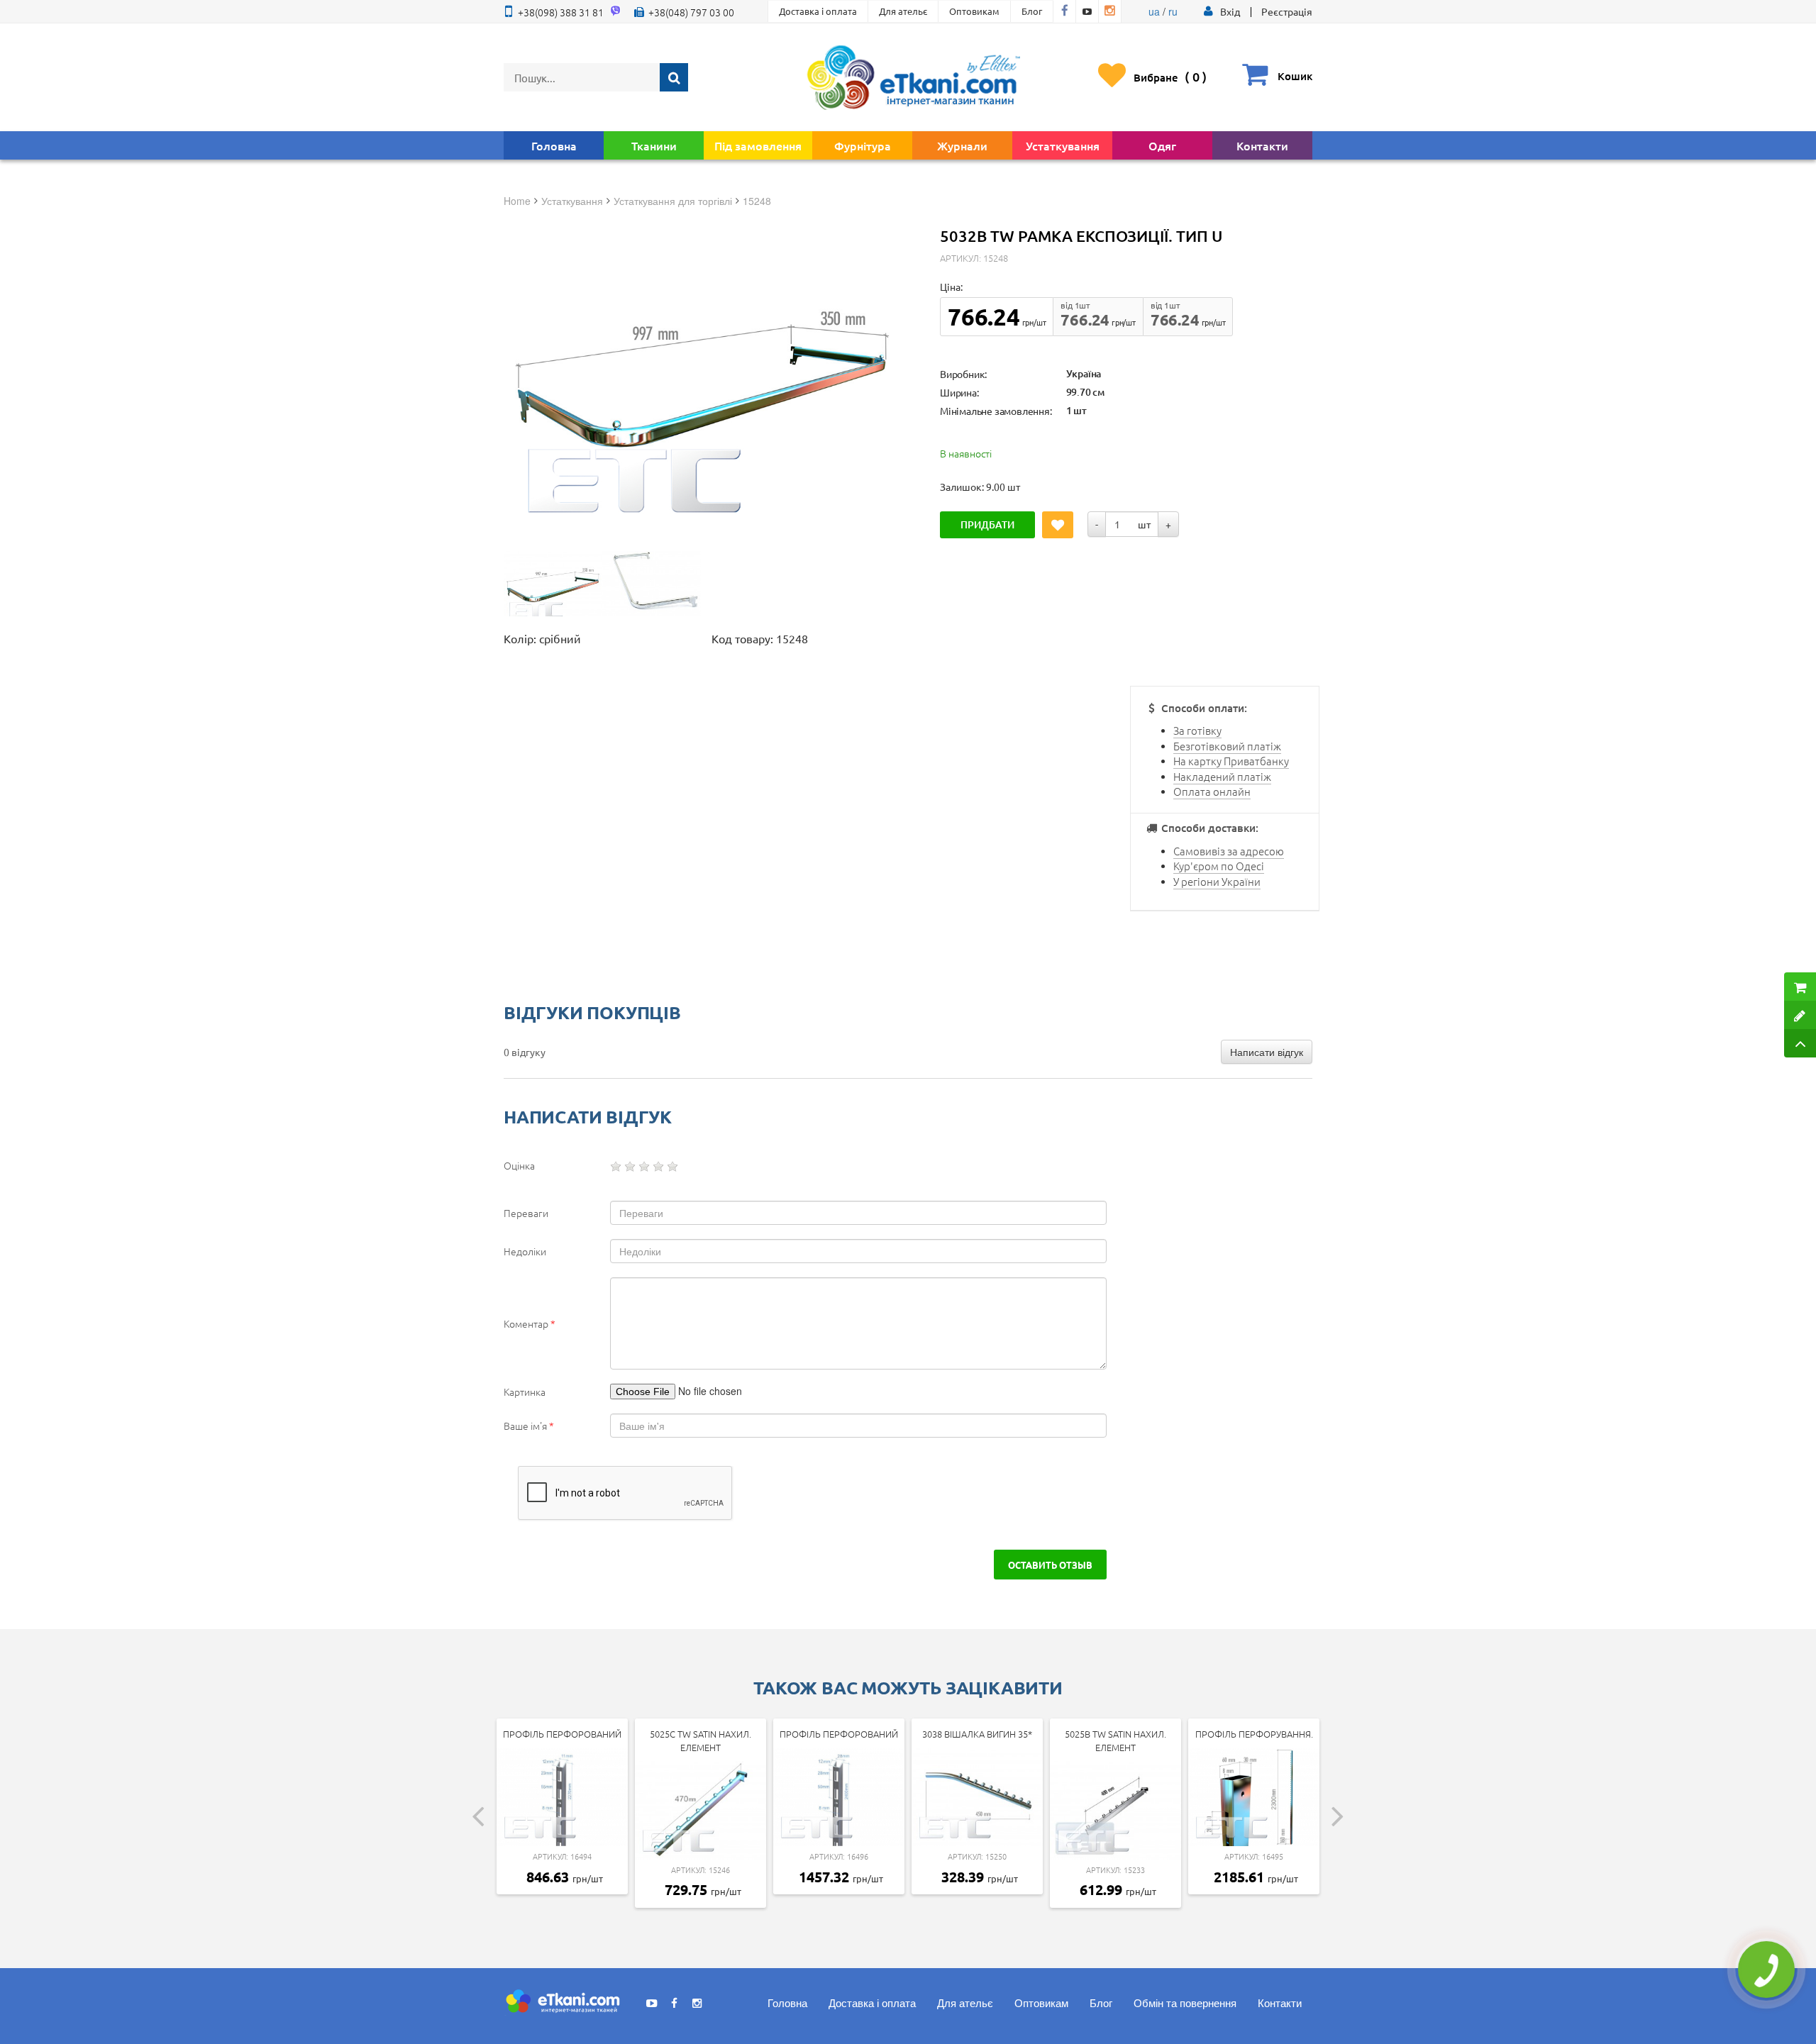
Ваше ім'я (529, 1426)
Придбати (987, 524)
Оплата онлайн (1212, 791)
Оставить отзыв (1050, 1565)
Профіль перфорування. (1254, 1734)
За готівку (1197, 730)
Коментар (530, 1323)
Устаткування (1063, 145)
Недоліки (525, 1251)
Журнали (962, 145)
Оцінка (519, 1165)
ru (1173, 11)
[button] (1230, 11)
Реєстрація (1287, 11)
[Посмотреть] (553, 584)
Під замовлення (758, 145)
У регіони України (1217, 881)
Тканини (654, 145)
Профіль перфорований (562, 1734)
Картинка (525, 1392)
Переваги (526, 1213)
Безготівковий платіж (1227, 746)
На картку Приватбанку (1231, 761)
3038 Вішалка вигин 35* (977, 1734)
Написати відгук (1267, 1052)
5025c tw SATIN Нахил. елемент (701, 1740)
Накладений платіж (1222, 776)
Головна (554, 145)
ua (1154, 11)
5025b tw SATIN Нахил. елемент (1115, 1740)
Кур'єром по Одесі (1219, 866)
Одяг (1162, 145)
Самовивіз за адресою (1229, 851)
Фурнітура (863, 145)
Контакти (1262, 145)
